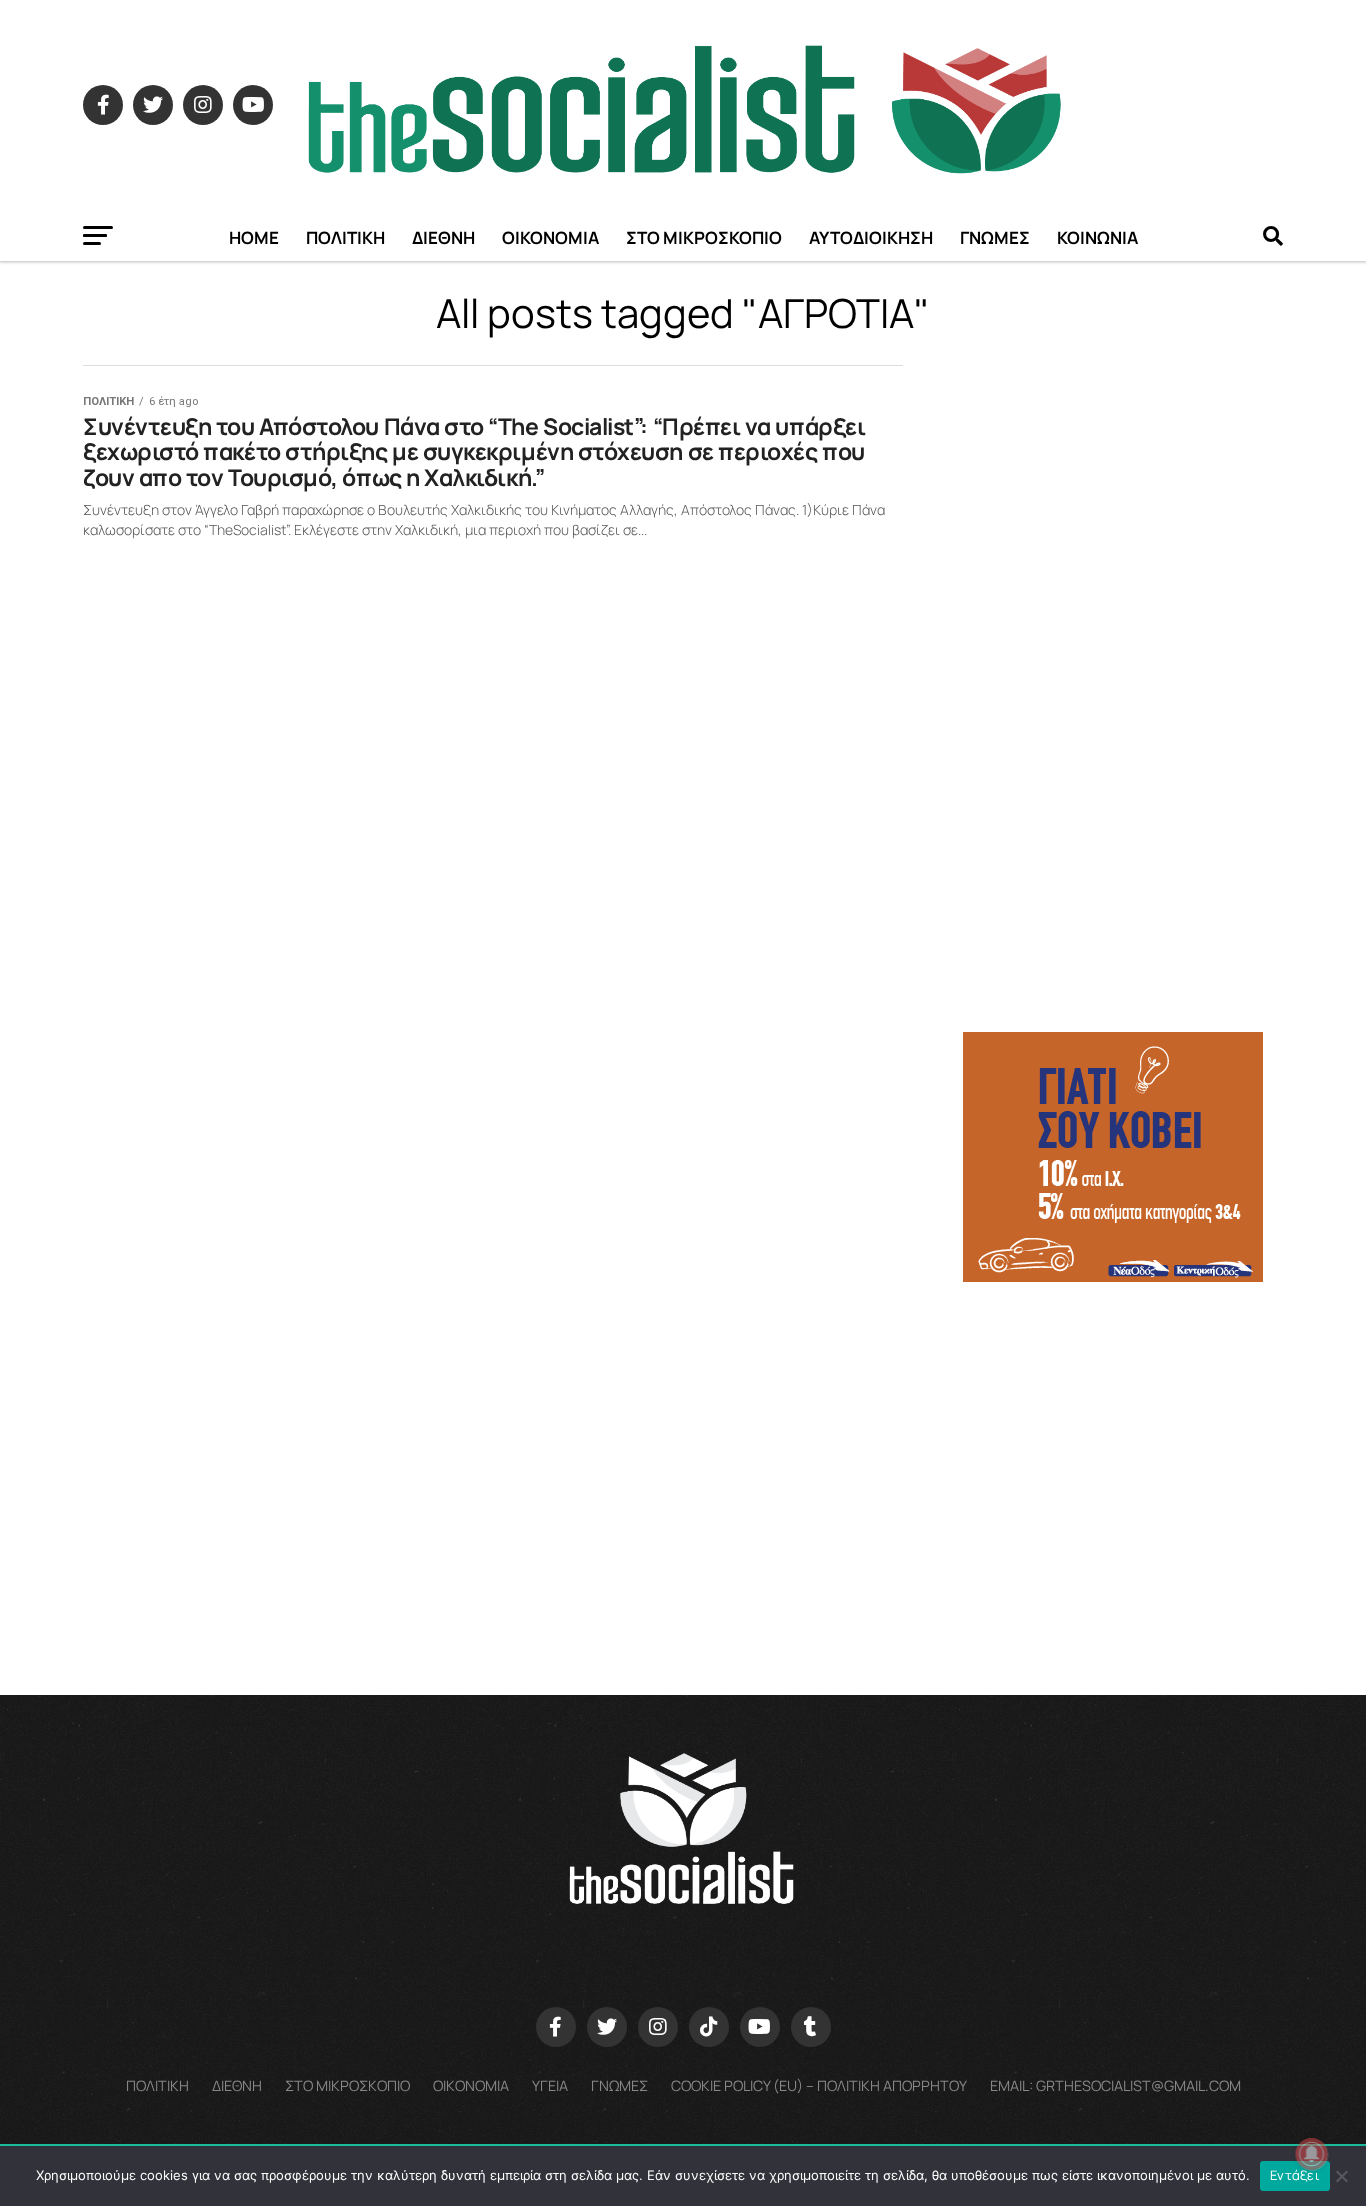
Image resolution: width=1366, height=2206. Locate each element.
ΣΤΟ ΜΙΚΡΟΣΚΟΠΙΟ (704, 237)
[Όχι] (1341, 2176)
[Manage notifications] (1312, 2154)
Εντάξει (1295, 2175)
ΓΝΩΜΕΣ (995, 237)
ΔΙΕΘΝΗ (443, 237)
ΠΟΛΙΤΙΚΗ (345, 237)
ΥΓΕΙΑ (550, 2085)
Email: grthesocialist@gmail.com (1115, 2085)
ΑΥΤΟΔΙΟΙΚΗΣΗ (871, 237)
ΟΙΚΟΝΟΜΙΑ (550, 237)
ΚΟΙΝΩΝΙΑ (1097, 237)
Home (254, 237)
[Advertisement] (1123, 1439)
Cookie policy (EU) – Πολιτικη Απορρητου (819, 2085)
